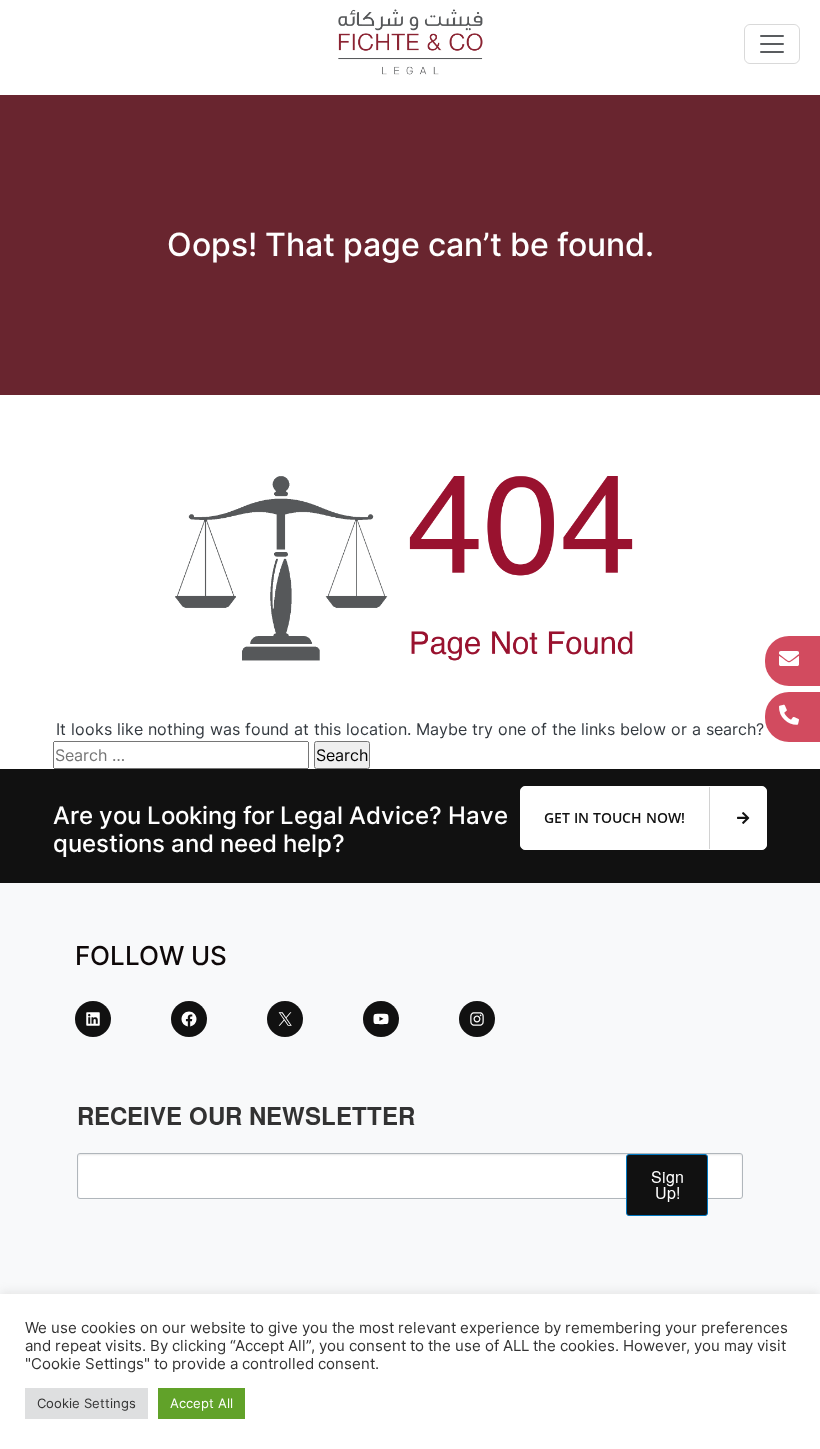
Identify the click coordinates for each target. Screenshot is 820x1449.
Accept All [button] (201, 1403)
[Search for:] (181, 755)
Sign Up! (667, 1184)
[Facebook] (189, 1019)
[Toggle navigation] (772, 44)
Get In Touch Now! (616, 817)
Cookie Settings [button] (86, 1403)
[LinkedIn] (93, 1019)
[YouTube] (381, 1019)
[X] (285, 1019)
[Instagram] (477, 1019)
